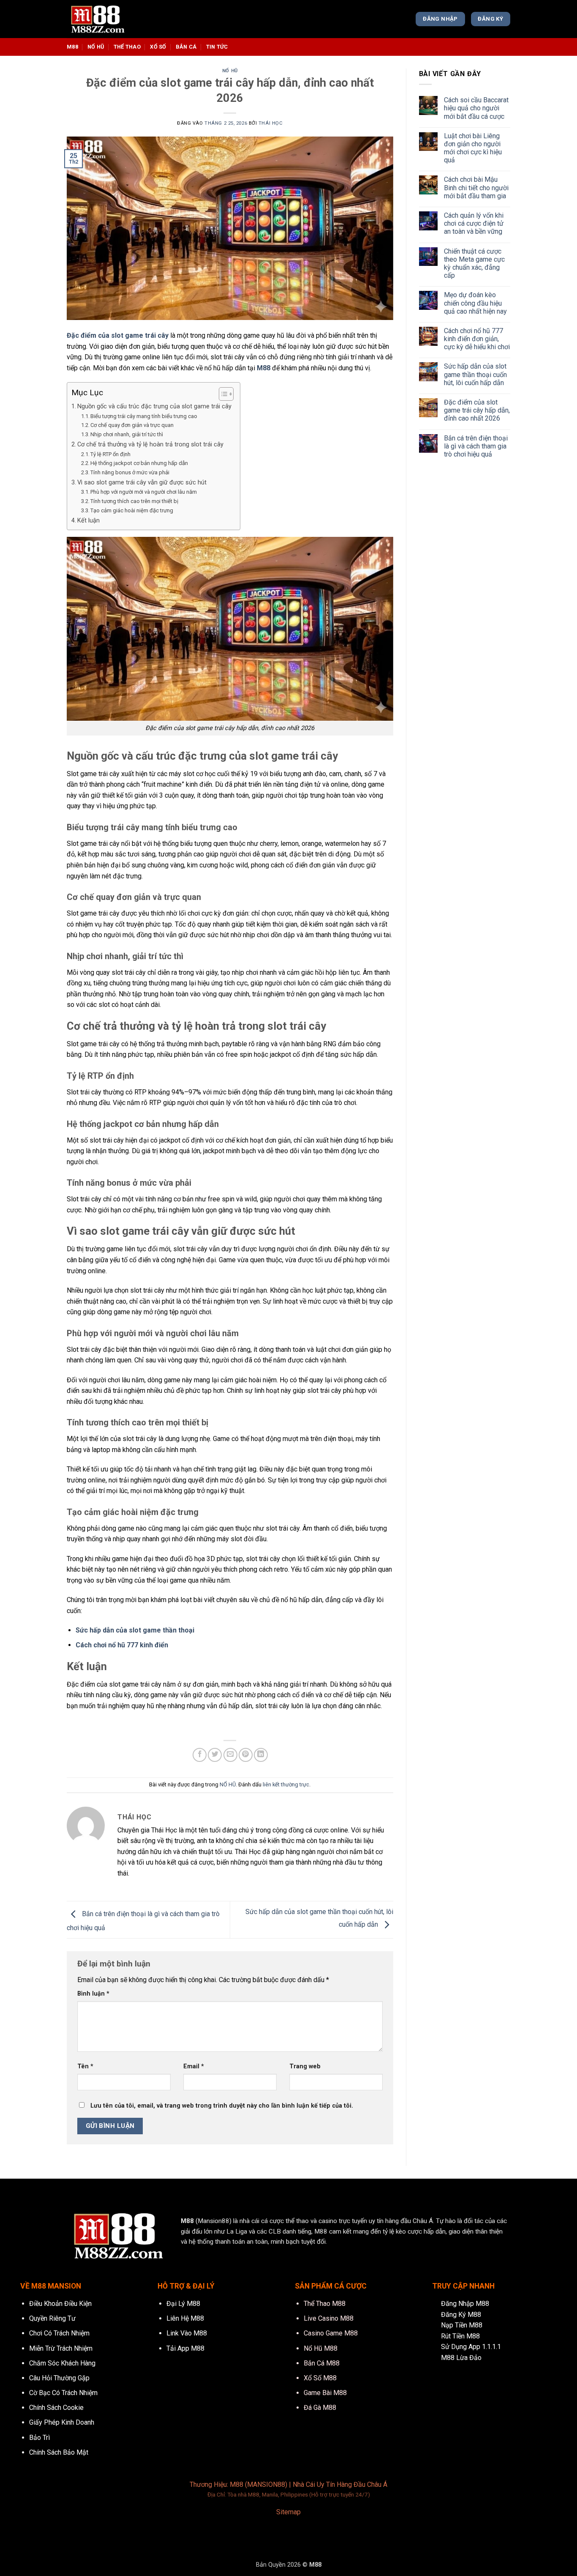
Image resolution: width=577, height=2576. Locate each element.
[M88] (109, 19)
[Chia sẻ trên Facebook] (200, 1755)
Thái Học (271, 123)
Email (194, 2066)
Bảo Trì (39, 2438)
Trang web (305, 2066)
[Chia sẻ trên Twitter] (215, 1755)
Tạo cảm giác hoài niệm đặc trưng (132, 510)
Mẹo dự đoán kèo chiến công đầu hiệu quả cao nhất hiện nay (475, 303)
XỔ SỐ (158, 47)
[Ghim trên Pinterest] (246, 1755)
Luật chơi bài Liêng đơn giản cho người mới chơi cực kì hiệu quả (473, 148)
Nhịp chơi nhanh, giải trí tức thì (127, 434)
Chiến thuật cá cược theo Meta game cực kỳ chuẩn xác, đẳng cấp (474, 264)
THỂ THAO (127, 47)
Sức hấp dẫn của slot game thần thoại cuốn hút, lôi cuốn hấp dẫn (475, 374)
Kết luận (88, 521)
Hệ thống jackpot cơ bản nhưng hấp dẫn (139, 463)
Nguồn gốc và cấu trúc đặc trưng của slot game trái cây (154, 406)
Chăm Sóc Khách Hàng (62, 2363)
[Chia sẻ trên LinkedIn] (261, 1755)
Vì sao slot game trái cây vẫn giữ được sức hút (142, 483)
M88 (72, 47)
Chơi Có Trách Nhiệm (59, 2333)
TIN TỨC (217, 47)
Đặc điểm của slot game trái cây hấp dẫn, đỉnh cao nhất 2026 (477, 410)
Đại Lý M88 (183, 2304)
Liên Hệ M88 (185, 2318)
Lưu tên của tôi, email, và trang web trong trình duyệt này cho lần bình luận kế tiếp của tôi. (222, 2106)
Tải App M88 (185, 2348)
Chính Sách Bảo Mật (59, 2452)
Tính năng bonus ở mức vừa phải (130, 472)
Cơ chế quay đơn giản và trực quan (132, 425)
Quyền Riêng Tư (52, 2318)
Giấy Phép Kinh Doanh (62, 2422)
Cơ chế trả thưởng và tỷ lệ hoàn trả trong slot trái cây (150, 444)
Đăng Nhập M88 (465, 2304)
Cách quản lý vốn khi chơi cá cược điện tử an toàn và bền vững (474, 223)
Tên (85, 2066)
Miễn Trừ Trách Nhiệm (61, 2348)
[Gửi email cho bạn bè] (230, 1755)
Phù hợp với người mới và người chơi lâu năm (144, 492)
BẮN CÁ (186, 47)
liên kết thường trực (286, 1784)
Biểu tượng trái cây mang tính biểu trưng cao (144, 416)
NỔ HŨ (96, 47)
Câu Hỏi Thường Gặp (59, 2378)
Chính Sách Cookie (56, 2408)
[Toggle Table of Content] (222, 394)
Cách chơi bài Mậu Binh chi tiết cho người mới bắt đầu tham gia (476, 187)
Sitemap (288, 2512)
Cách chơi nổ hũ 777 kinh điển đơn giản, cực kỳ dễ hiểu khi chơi (477, 339)
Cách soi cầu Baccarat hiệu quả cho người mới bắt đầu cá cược (476, 108)
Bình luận (93, 1994)
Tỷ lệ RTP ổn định (110, 454)
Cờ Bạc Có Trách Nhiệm (63, 2393)
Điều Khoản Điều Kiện (60, 2304)
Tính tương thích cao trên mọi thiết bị (134, 501)
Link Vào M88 (187, 2333)
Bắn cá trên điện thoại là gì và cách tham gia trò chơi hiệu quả (476, 446)
